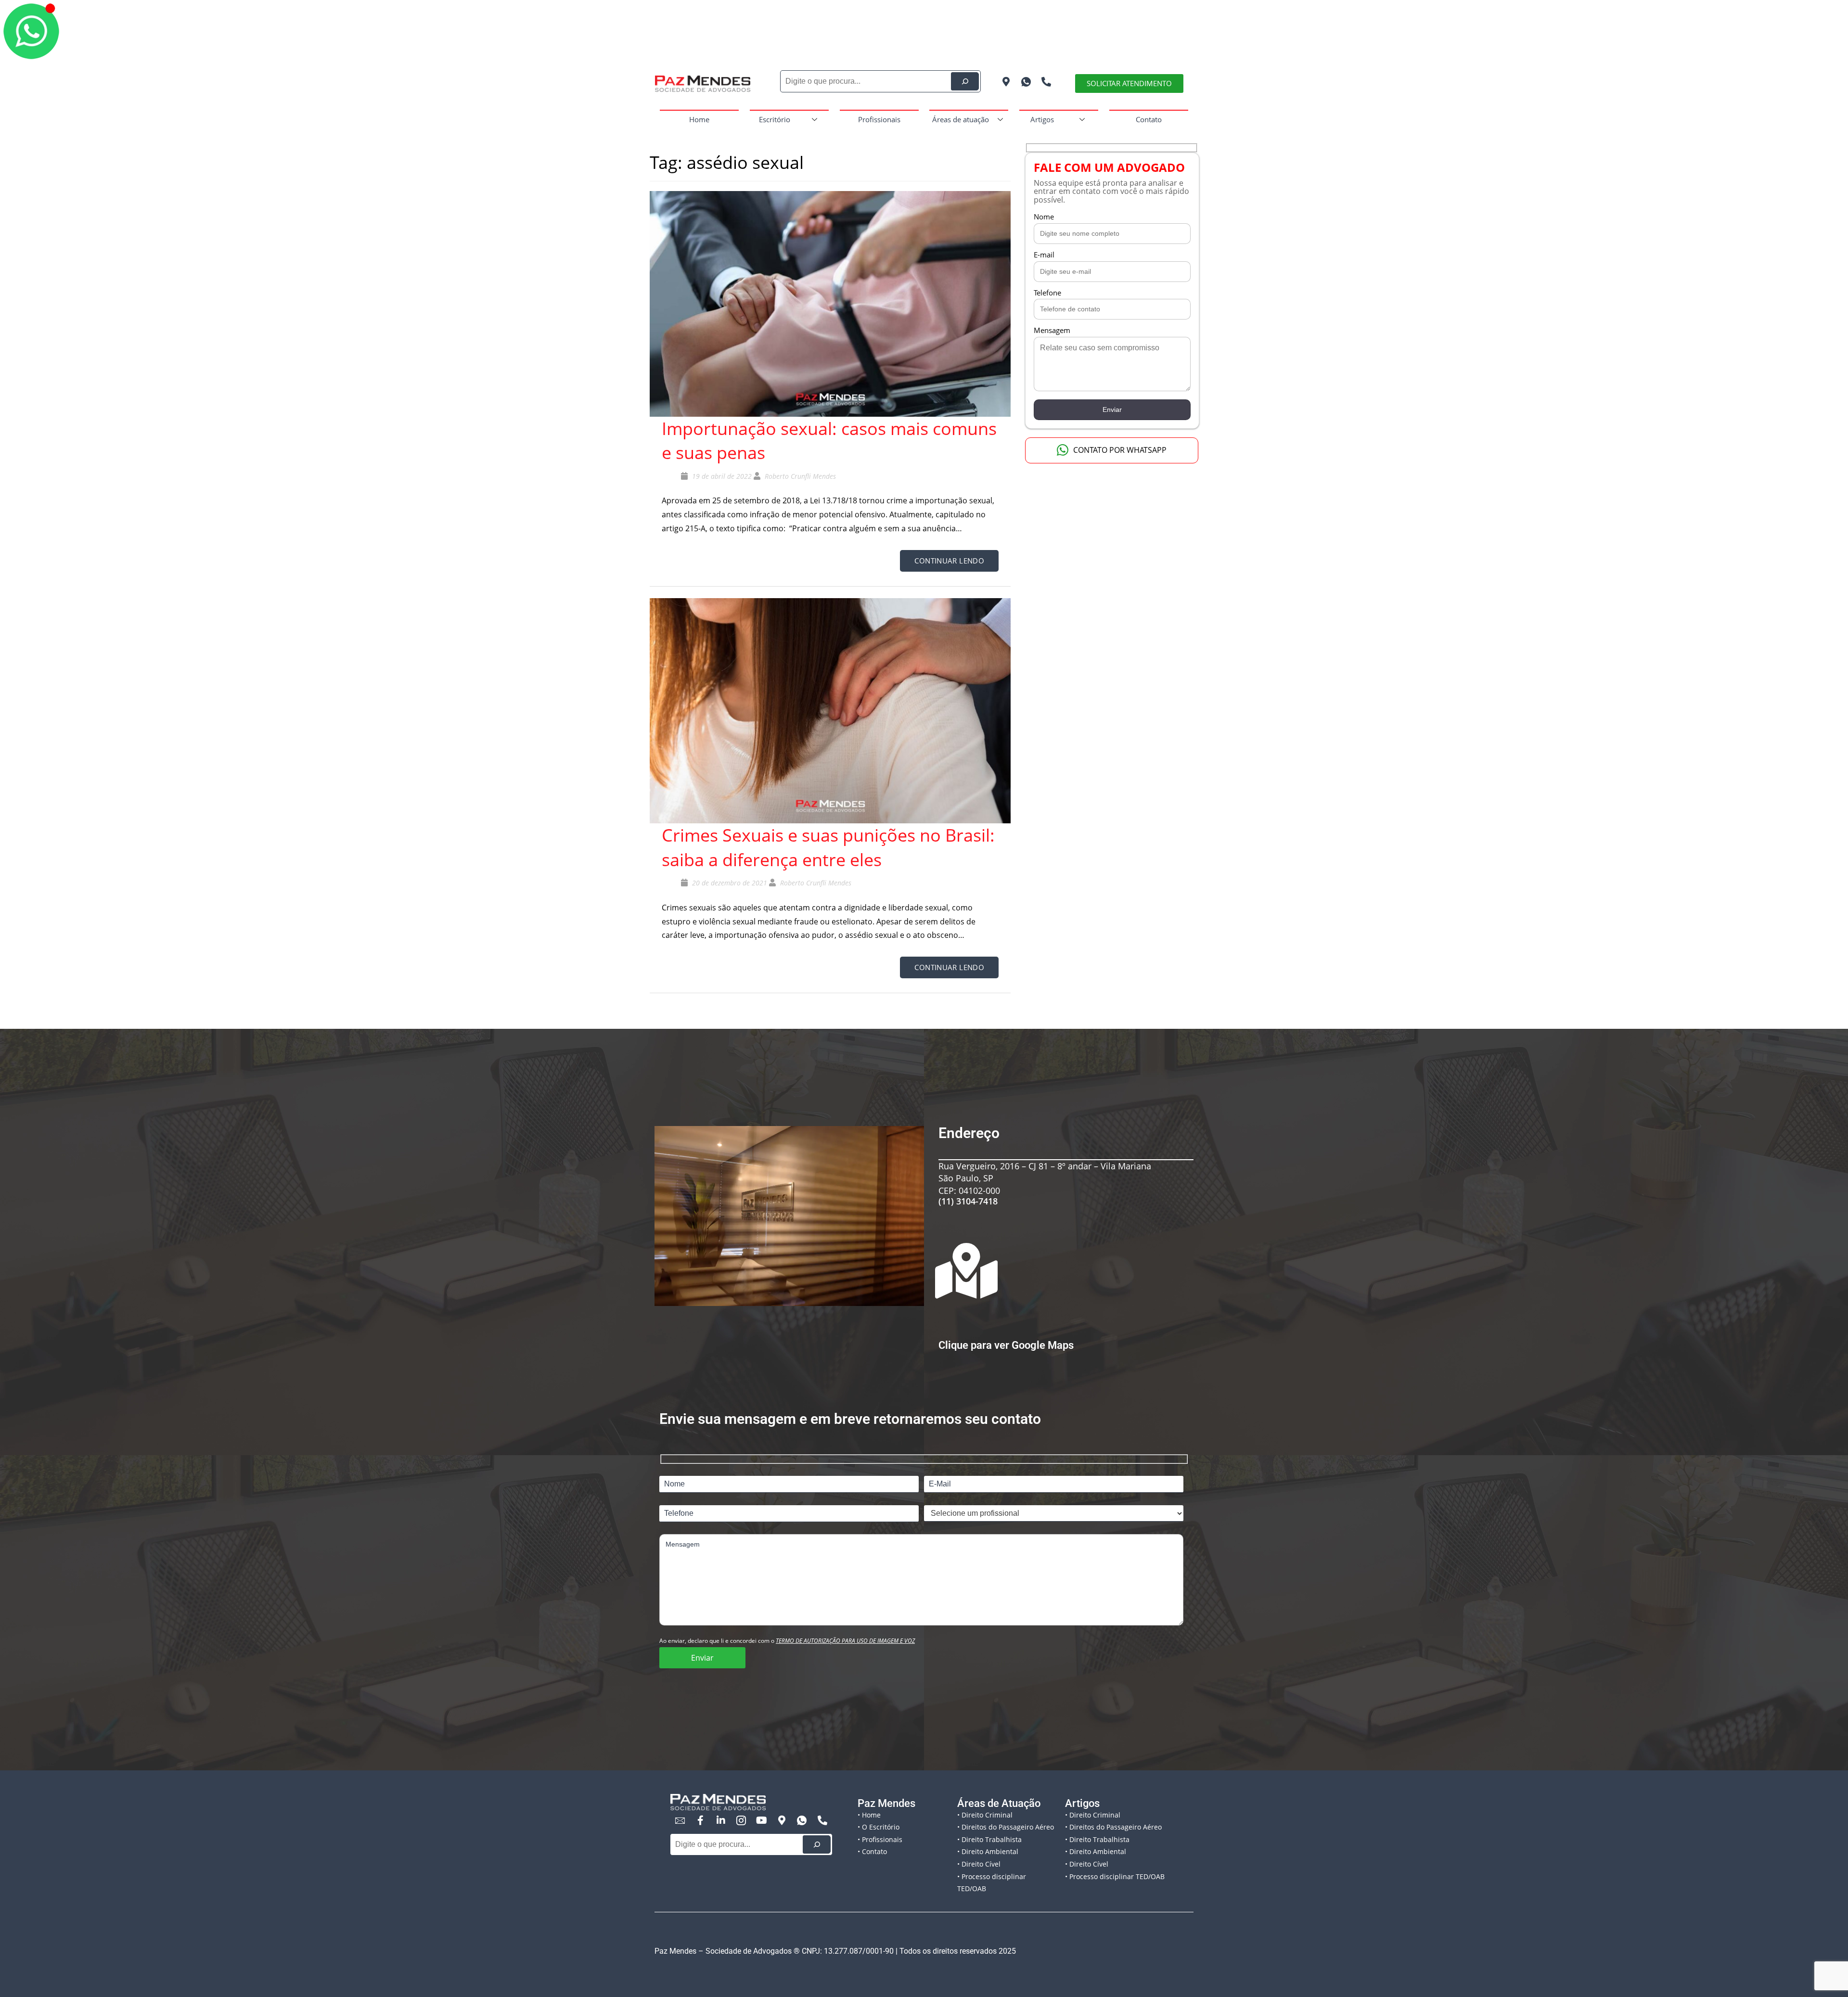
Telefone (1047, 293)
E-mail (1044, 255)
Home (699, 119)
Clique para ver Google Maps (1006, 1345)
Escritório (775, 119)
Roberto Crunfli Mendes (800, 476)
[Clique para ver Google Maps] (966, 1271)
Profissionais (879, 119)
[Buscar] (817, 1844)
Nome (1044, 217)
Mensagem (1052, 330)
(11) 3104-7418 (968, 1201)
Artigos (1042, 119)
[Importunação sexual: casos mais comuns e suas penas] (830, 303)
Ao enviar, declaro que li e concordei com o (787, 1641)
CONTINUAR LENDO (949, 561)
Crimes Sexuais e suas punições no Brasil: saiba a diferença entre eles (828, 847)
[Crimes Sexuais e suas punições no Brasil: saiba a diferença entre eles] (830, 710)
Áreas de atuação (961, 119)
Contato (1149, 119)
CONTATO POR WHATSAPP (1120, 450)
